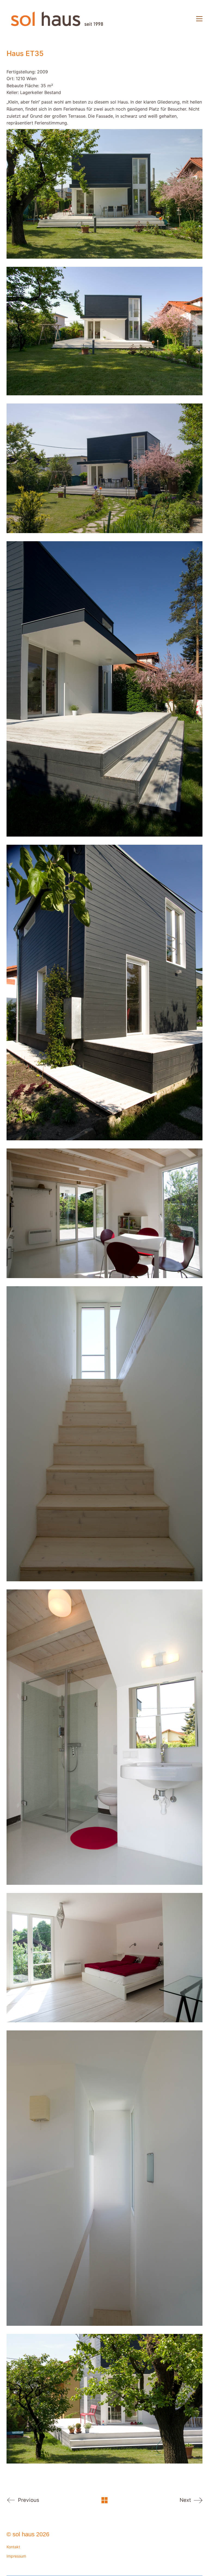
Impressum (16, 2556)
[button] (199, 19)
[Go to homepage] (57, 19)
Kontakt (13, 2547)
